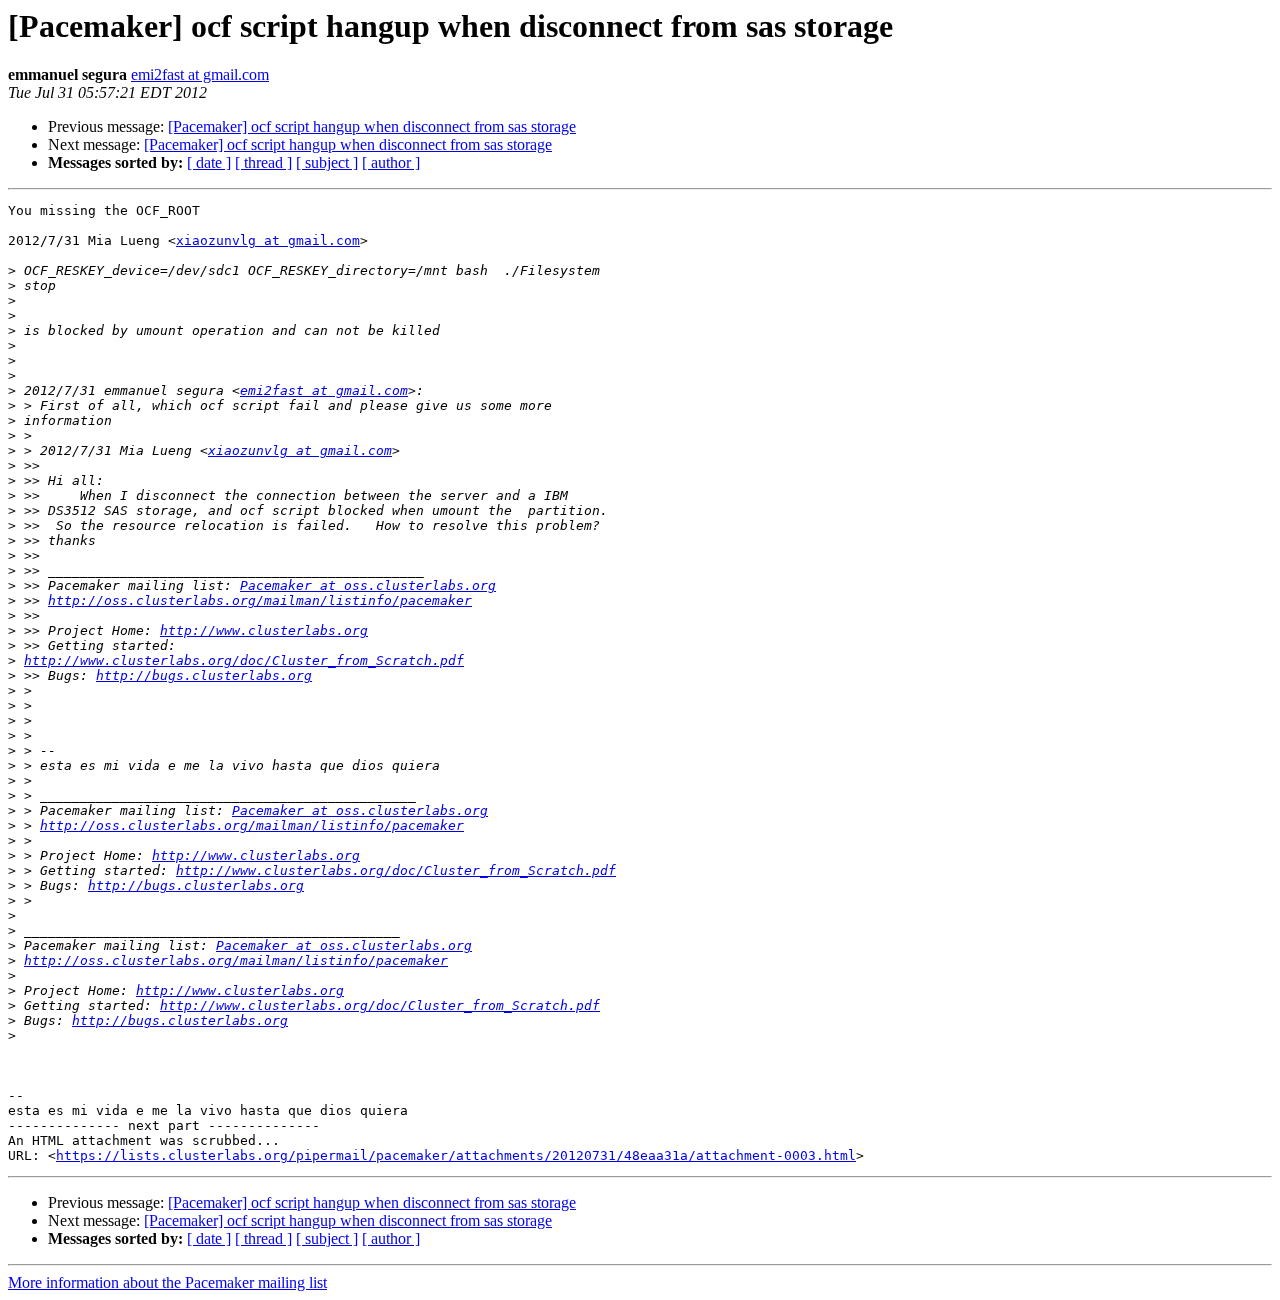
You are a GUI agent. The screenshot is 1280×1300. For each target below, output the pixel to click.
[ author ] (391, 162)
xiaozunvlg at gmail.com (268, 240)
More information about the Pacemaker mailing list (167, 1282)
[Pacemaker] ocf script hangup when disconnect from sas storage (372, 126)
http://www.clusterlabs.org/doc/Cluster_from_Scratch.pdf (244, 660)
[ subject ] (327, 162)
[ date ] (209, 162)
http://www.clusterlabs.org (264, 630)
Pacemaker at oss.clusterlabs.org (368, 585)
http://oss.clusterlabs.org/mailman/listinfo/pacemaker (260, 600)
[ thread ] (263, 162)
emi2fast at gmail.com (200, 74)
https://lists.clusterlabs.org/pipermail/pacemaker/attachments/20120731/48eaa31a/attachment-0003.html (456, 1155)
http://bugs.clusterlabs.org (204, 675)
